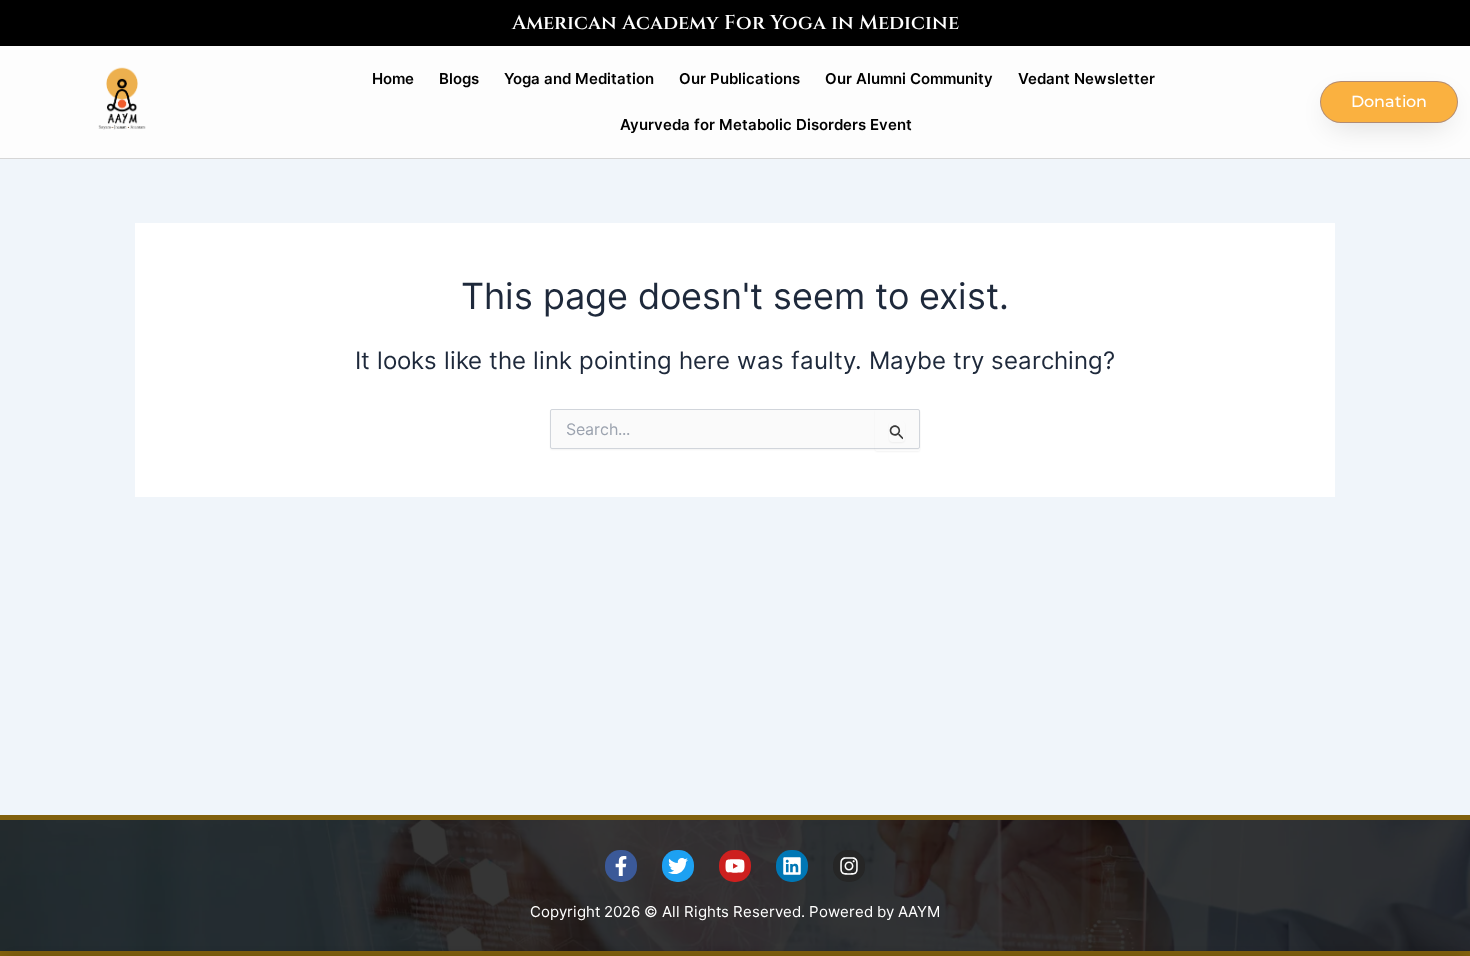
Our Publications (739, 78)
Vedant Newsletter (1086, 78)
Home (393, 78)
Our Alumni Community (909, 78)
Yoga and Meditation (579, 78)
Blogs (459, 78)
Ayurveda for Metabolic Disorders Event (766, 124)
